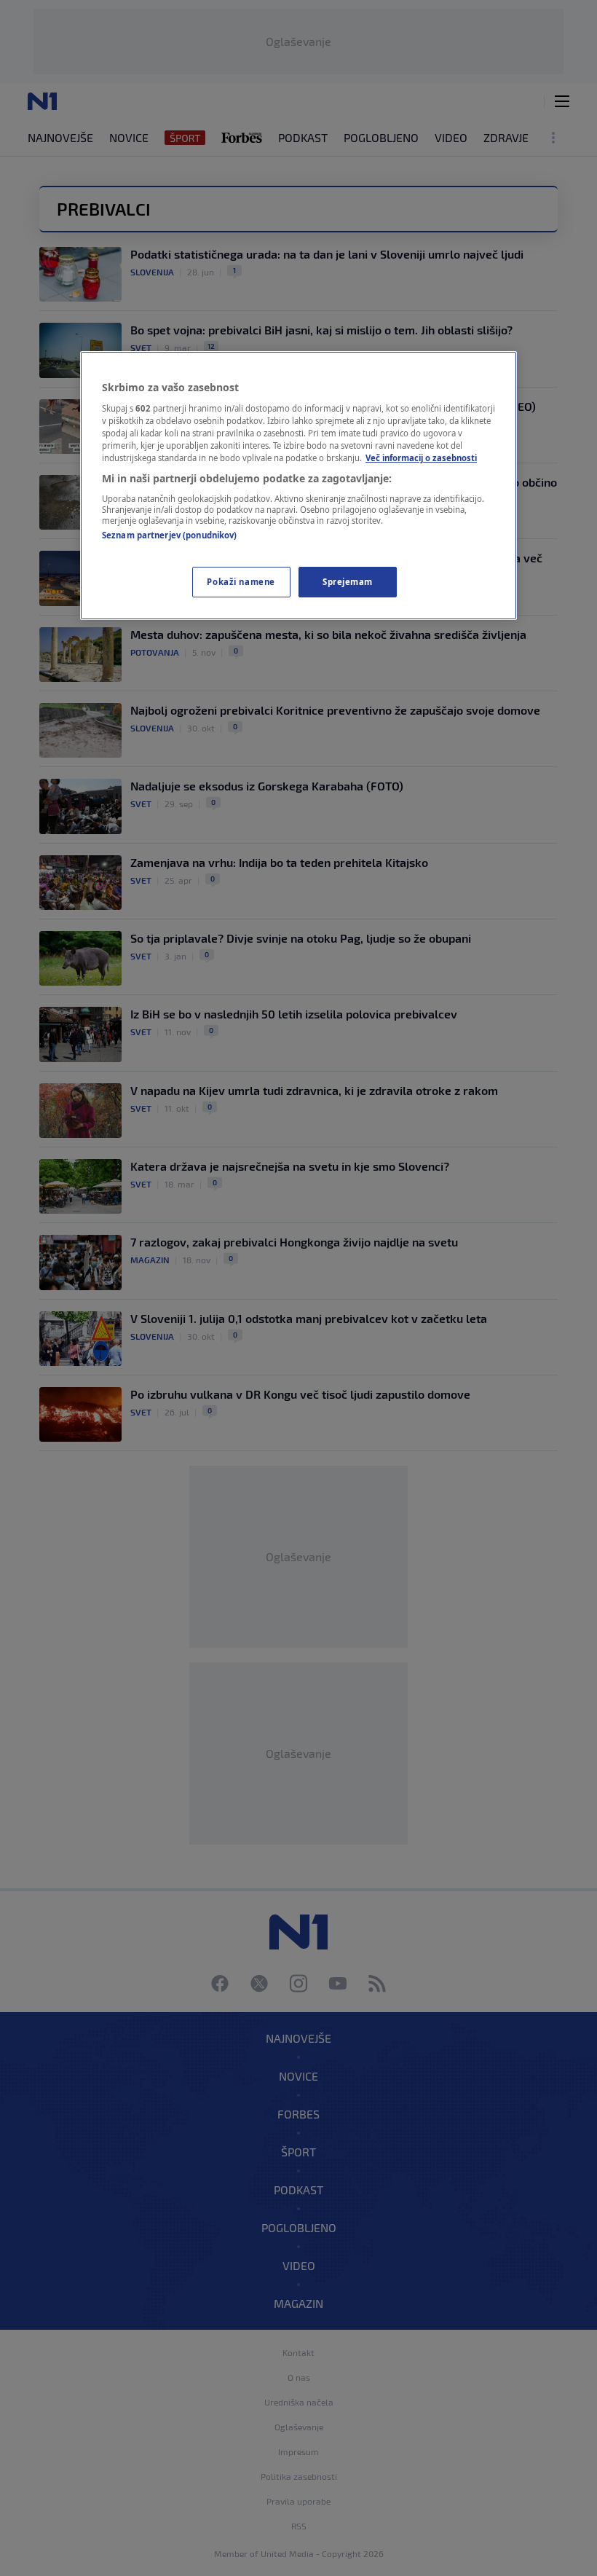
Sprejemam (348, 582)
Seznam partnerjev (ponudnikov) (169, 535)
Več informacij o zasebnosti (421, 458)
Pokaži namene (241, 582)
